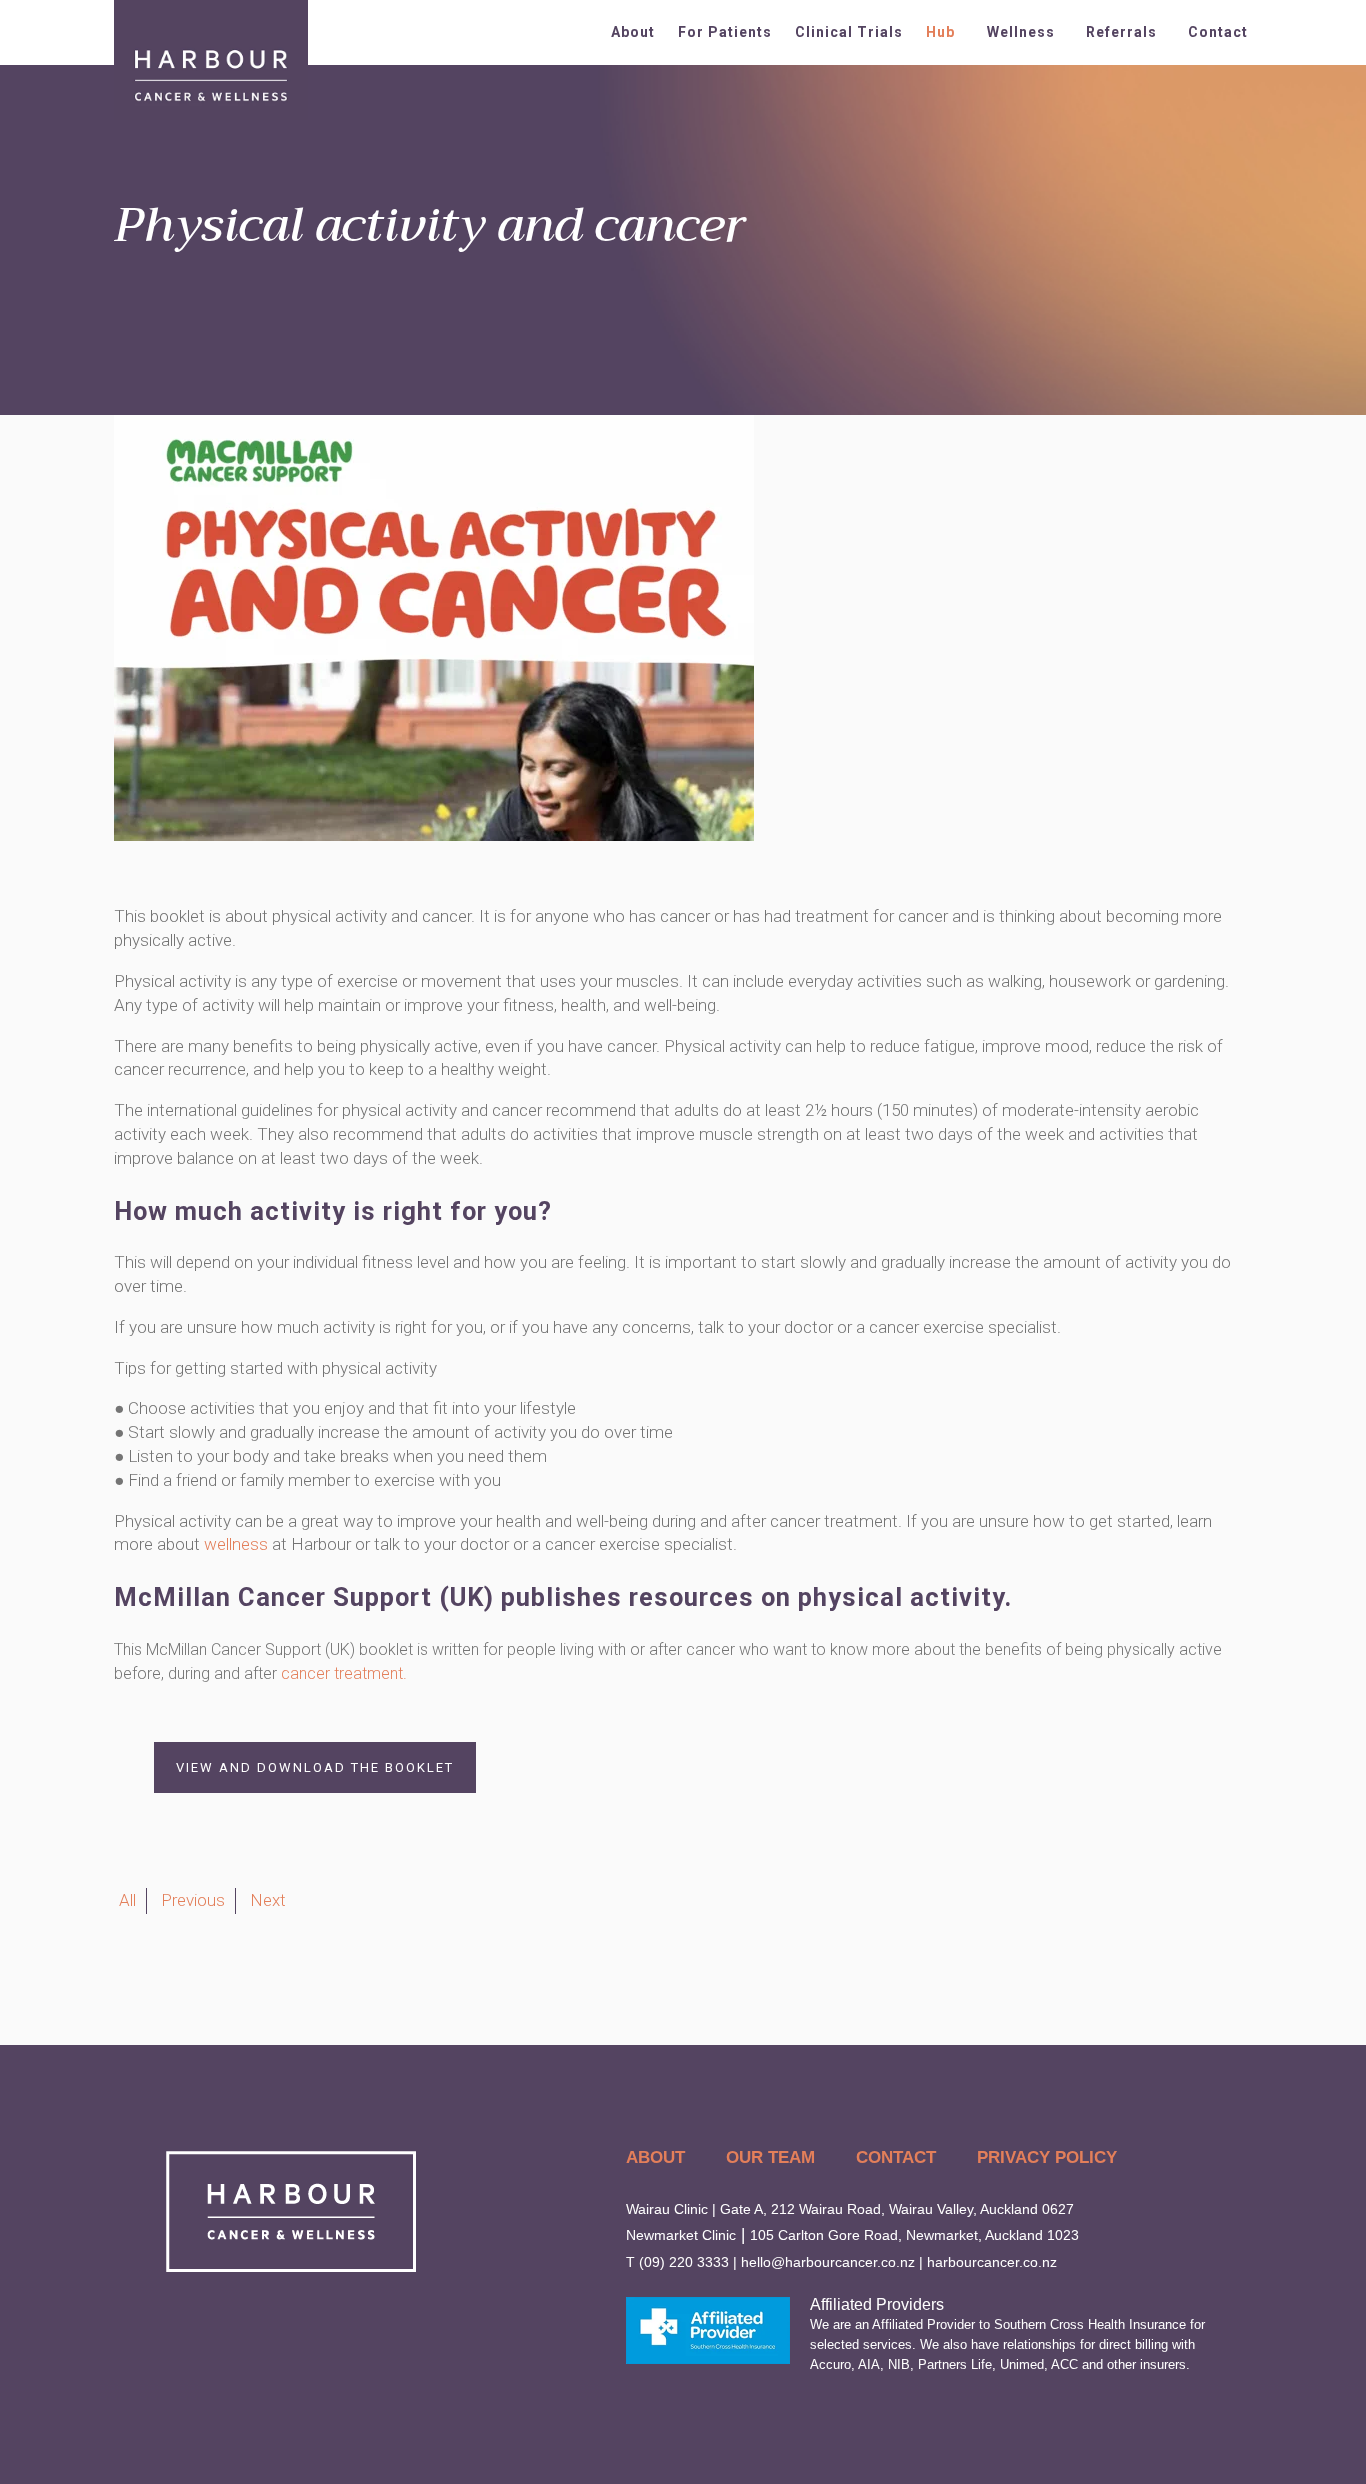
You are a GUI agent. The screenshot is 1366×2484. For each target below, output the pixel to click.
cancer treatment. (344, 1673)
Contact (1218, 32)
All (127, 1900)
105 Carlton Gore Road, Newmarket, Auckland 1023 (914, 2235)
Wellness (1021, 32)
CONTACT (896, 2157)
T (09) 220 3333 (677, 2262)
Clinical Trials (849, 32)
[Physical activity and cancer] (434, 835)
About (633, 32)
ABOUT (655, 2157)
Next (268, 1900)
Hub (940, 32)
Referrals (1121, 32)
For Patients (725, 32)
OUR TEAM (770, 2157)
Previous (193, 1900)
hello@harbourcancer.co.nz (828, 2262)
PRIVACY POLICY (1047, 2157)
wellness (236, 1544)
